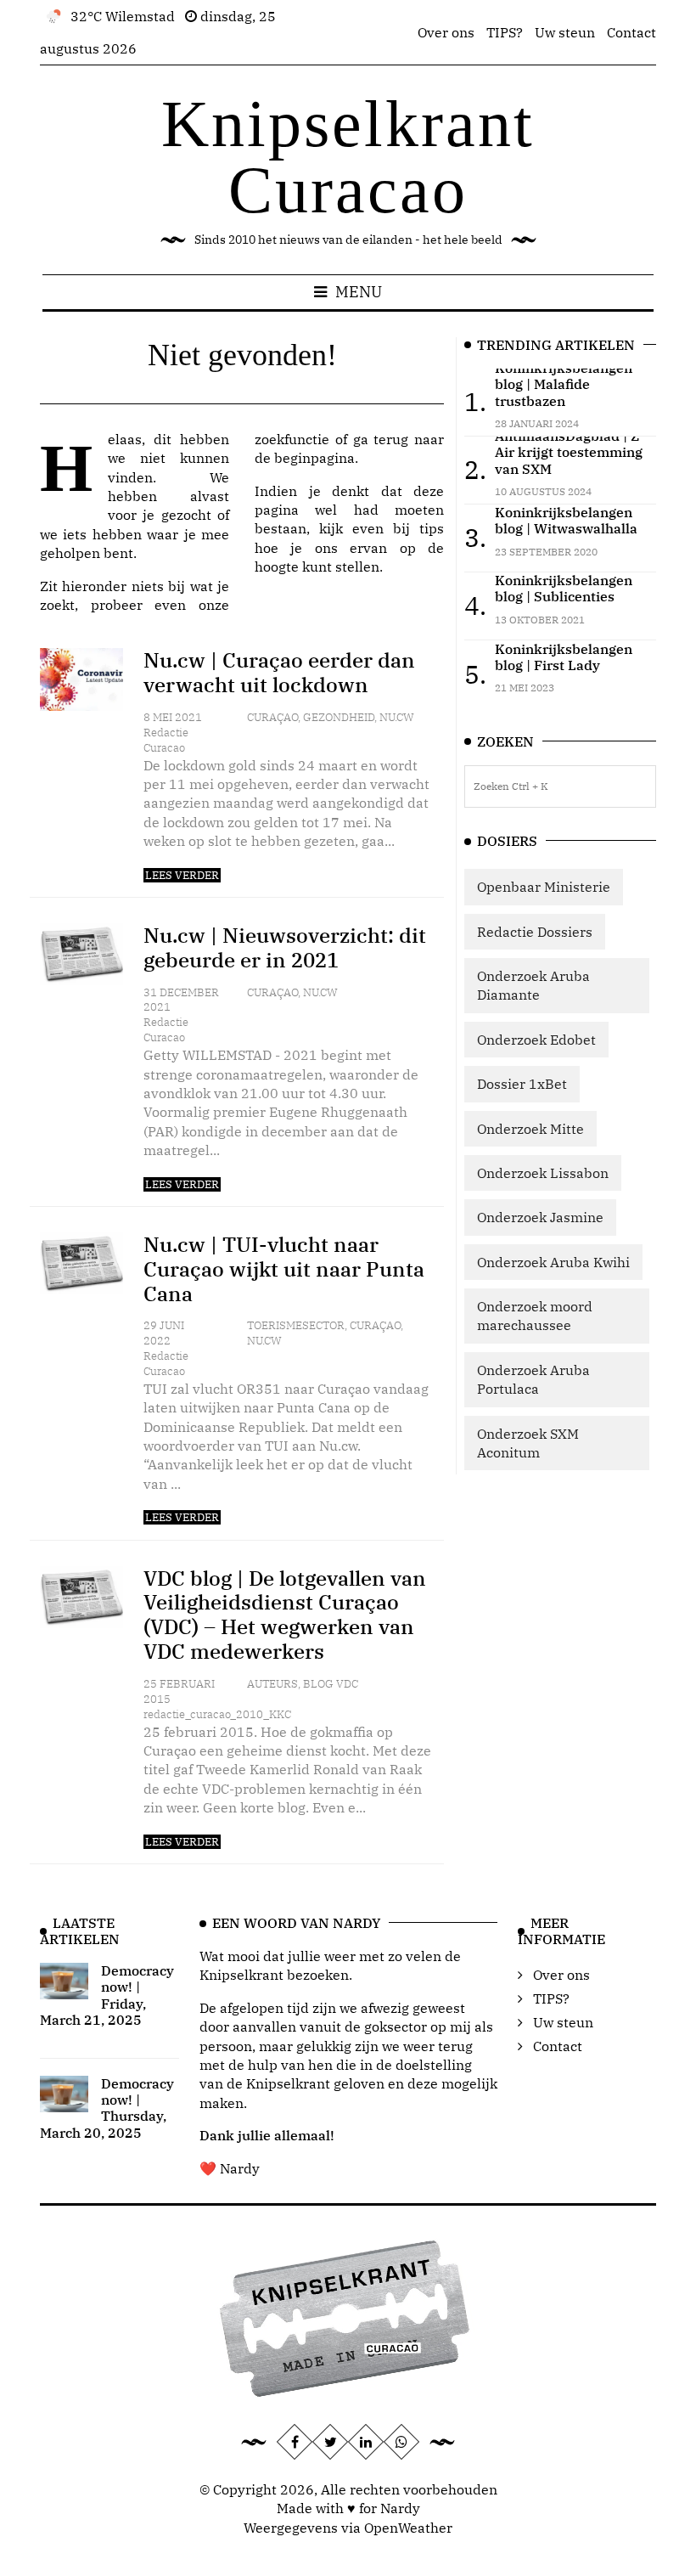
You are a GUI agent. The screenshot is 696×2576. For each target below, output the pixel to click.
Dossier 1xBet (522, 1084)
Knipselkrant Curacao (348, 157)
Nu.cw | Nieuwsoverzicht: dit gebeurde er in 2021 (285, 947)
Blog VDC (331, 1684)
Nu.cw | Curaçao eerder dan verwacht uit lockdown (279, 672)
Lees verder (182, 875)
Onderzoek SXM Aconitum (528, 1443)
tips (432, 528)
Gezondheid (339, 717)
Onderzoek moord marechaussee (535, 1316)
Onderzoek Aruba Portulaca (533, 1379)
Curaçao (272, 717)
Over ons (446, 32)
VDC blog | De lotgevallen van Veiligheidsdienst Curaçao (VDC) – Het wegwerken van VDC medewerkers (285, 1615)
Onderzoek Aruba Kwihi (553, 1262)
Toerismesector (296, 1325)
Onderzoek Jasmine (540, 1217)
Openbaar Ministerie (544, 887)
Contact (631, 32)
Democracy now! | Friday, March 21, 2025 (107, 1995)
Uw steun (565, 32)
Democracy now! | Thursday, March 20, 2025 (107, 2108)
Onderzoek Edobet (536, 1040)
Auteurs (272, 1684)
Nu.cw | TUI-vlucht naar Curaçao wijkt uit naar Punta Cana (284, 1269)
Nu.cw (397, 717)
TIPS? (505, 32)
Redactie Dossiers (535, 932)
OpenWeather (408, 2528)
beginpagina (314, 458)
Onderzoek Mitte (530, 1129)
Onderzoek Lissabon (543, 1173)
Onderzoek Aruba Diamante (533, 985)
